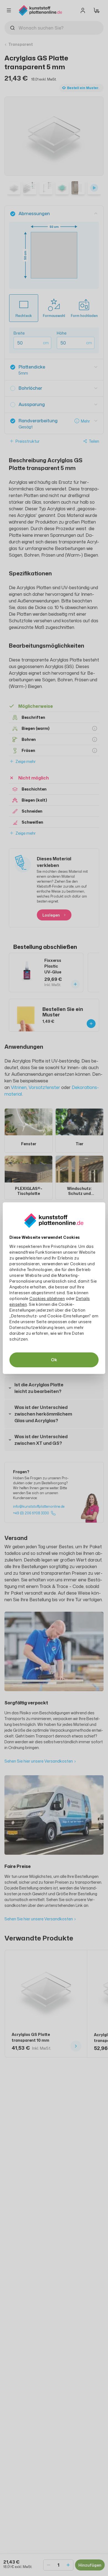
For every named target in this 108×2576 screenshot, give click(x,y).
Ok (54, 1360)
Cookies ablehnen (47, 1298)
